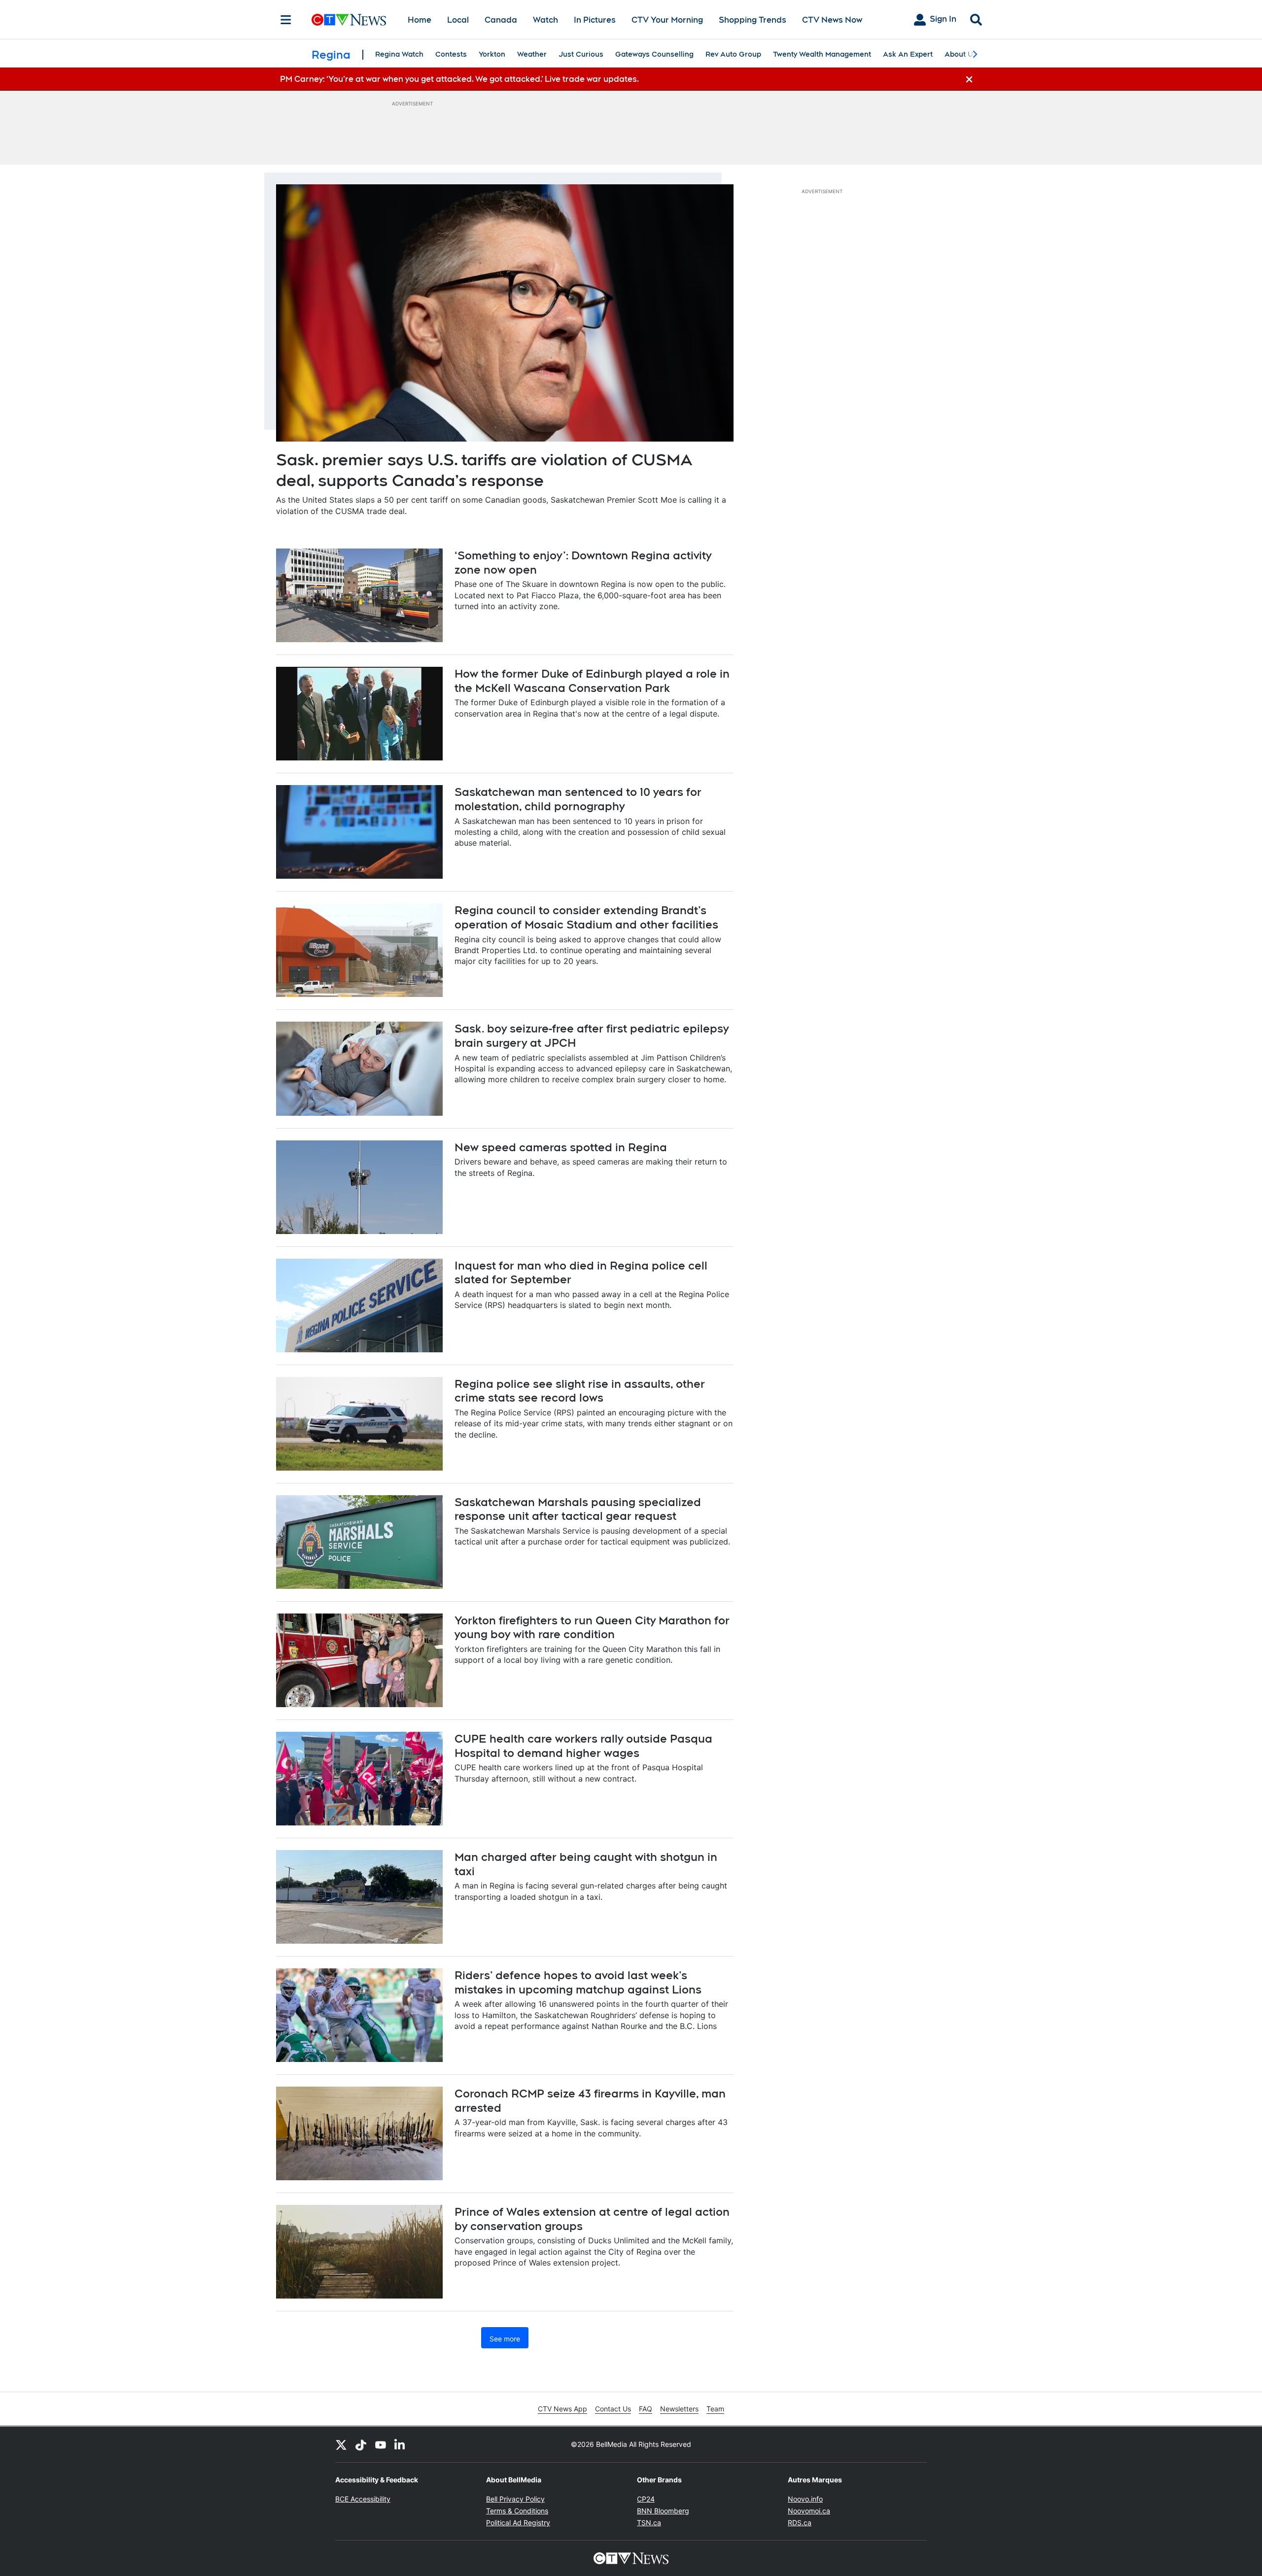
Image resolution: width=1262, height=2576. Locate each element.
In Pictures (595, 20)
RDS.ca (800, 2523)
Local (458, 20)
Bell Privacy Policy (515, 2499)
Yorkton (492, 54)
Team (715, 2409)
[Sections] (286, 20)
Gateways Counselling (654, 54)
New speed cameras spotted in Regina (561, 1147)
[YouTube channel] (381, 2444)
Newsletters (679, 2409)
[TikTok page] (361, 2444)
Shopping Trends (753, 20)
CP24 (646, 2499)
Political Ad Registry (518, 2523)
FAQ (646, 2409)
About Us (961, 54)
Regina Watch (399, 54)
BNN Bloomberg (663, 2511)
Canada (501, 20)
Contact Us (613, 2409)
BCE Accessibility (363, 2499)
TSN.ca (649, 2523)
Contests (451, 54)
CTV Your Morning (667, 20)
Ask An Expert (908, 54)
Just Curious (581, 54)
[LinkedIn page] (400, 2444)
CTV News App (562, 2409)
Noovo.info (805, 2499)
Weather (532, 54)
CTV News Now (832, 20)
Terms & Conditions (517, 2511)
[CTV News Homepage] (349, 20)
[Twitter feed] (341, 2444)
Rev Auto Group (733, 54)
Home (420, 20)
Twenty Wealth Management (822, 54)
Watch (545, 20)
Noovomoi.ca (809, 2511)
